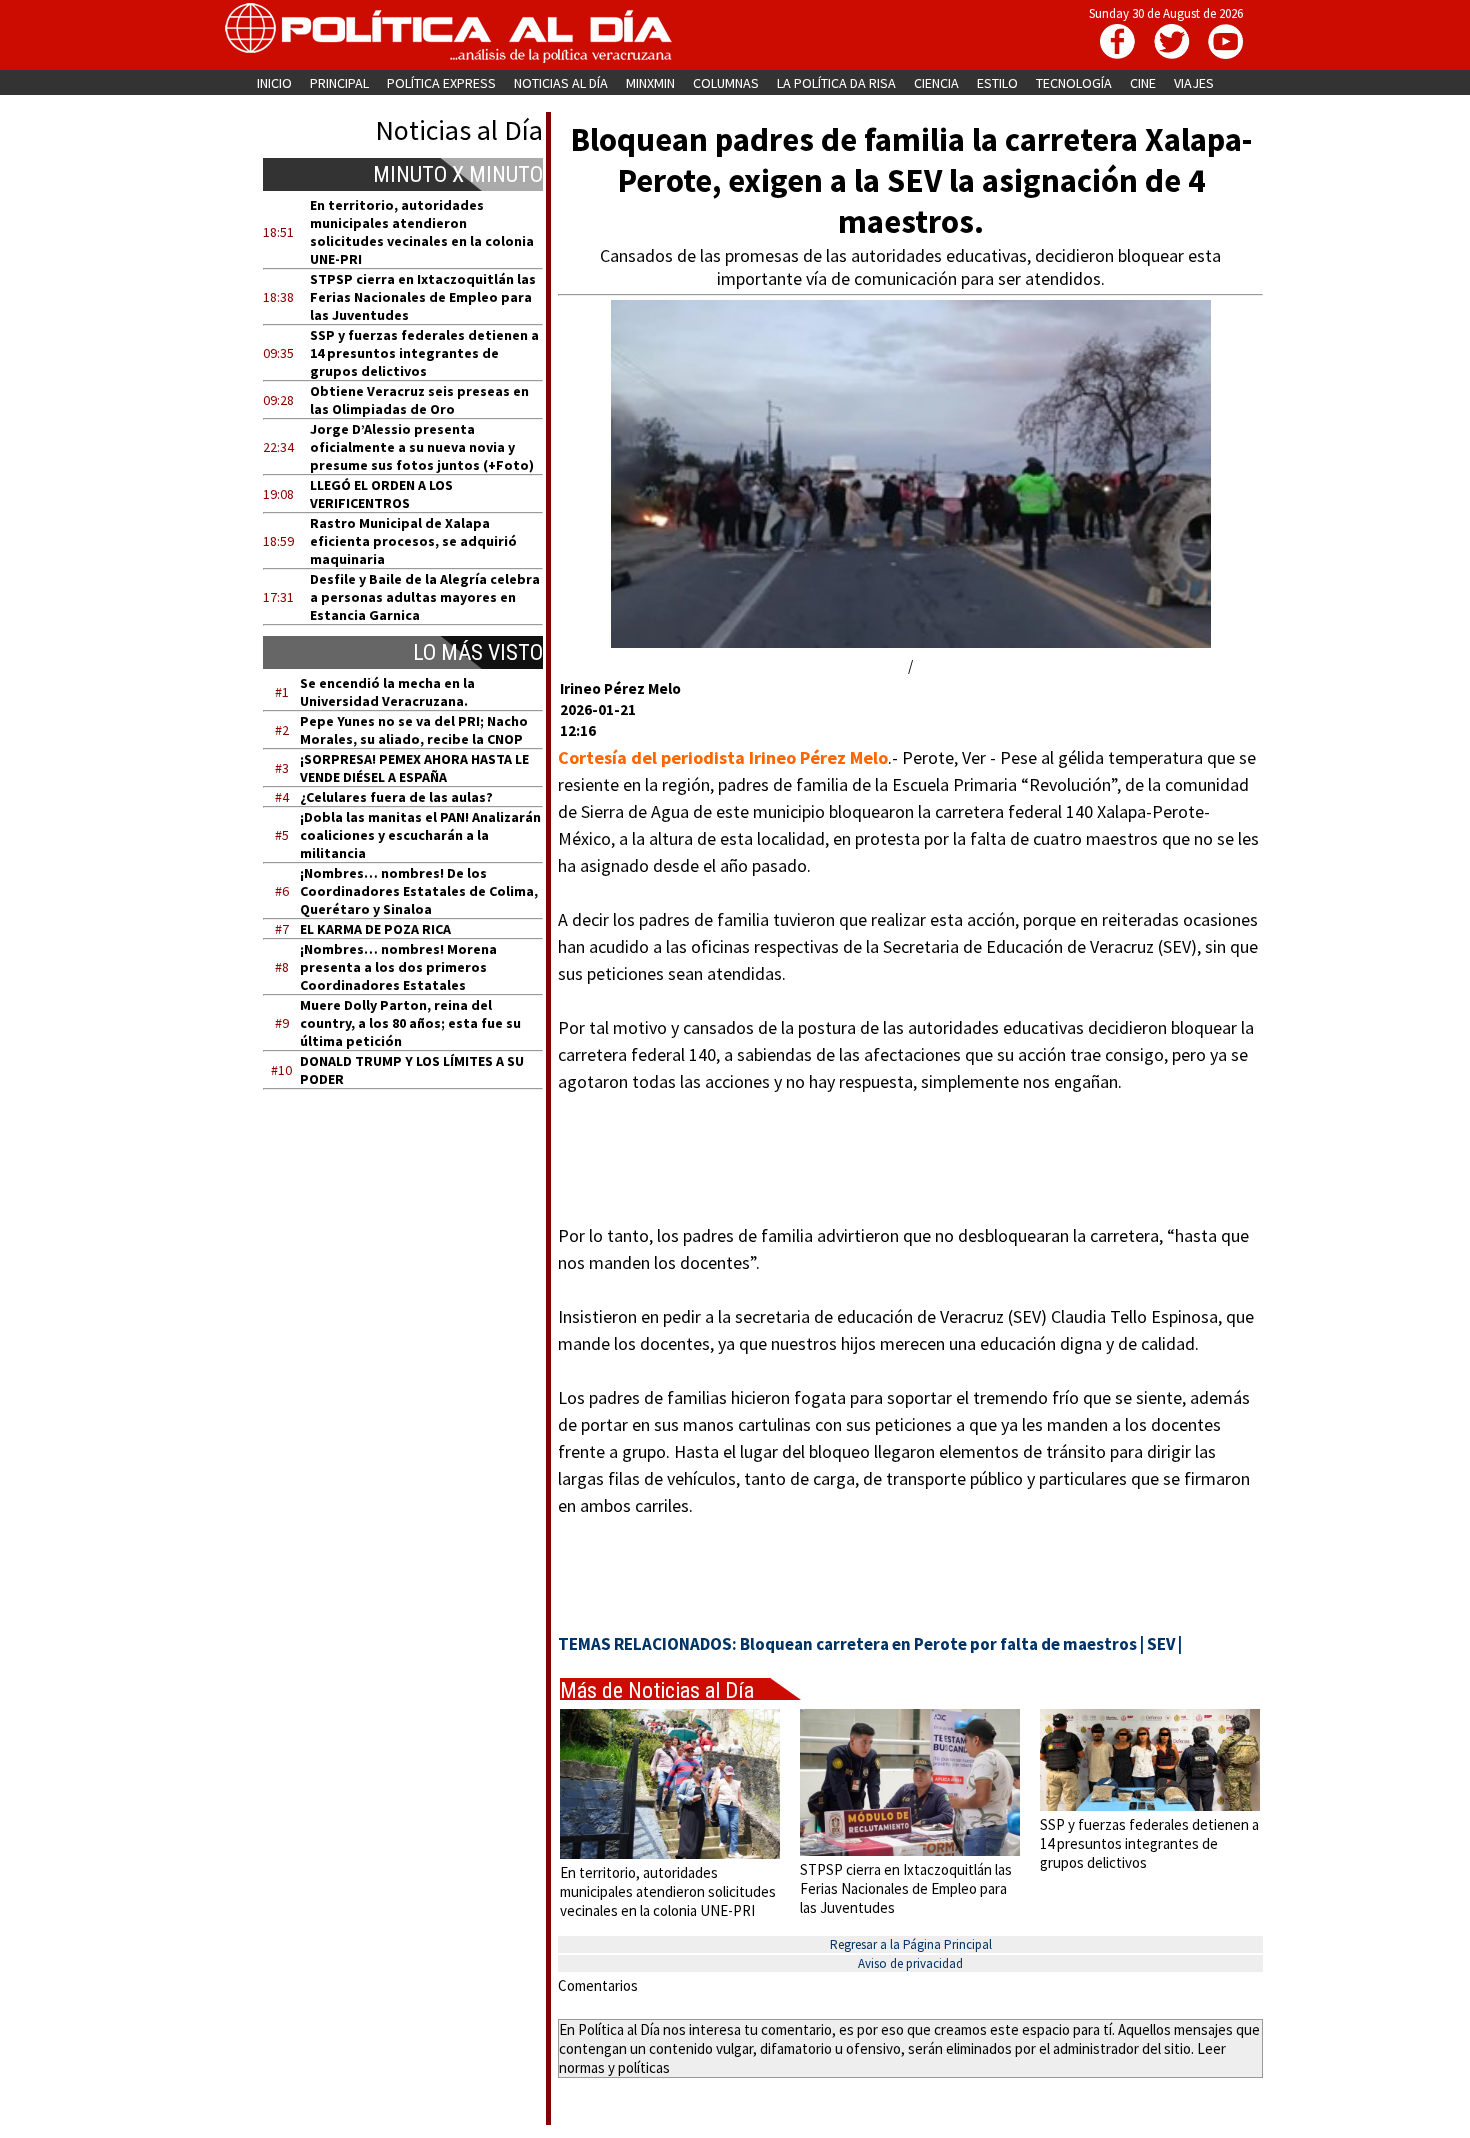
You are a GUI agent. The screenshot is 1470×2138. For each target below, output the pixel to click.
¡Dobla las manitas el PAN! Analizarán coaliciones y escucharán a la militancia (420, 835)
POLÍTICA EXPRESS (441, 83)
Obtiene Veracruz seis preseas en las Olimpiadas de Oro (419, 400)
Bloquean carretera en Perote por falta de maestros (938, 1644)
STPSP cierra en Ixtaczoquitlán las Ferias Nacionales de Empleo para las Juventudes (423, 297)
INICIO (274, 83)
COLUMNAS (726, 83)
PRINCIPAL (339, 83)
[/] (911, 642)
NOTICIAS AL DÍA (561, 83)
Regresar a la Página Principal (911, 1944)
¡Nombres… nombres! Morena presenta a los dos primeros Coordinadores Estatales (398, 967)
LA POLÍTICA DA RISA (836, 83)
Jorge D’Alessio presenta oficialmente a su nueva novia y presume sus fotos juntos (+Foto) (422, 447)
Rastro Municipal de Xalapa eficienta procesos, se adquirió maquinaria (413, 541)
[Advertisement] (415, 1295)
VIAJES (1194, 83)
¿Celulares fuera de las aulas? (396, 797)
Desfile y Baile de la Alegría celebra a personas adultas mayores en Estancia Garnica (425, 597)
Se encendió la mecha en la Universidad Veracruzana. (387, 692)
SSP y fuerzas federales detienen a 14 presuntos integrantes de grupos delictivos (424, 353)
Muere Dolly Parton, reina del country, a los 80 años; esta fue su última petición (410, 1023)
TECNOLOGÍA (1074, 83)
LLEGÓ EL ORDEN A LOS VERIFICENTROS (381, 494)
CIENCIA (936, 83)
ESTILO (997, 83)
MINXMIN (650, 83)
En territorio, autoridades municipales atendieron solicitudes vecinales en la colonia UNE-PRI (422, 232)
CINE (1143, 83)
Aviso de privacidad (910, 1963)
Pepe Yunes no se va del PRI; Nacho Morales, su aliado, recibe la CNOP (414, 730)
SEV (1161, 1644)
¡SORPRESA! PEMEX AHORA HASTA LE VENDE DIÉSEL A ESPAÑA (414, 768)
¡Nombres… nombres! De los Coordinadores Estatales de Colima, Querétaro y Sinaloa (419, 891)
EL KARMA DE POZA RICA (375, 929)
